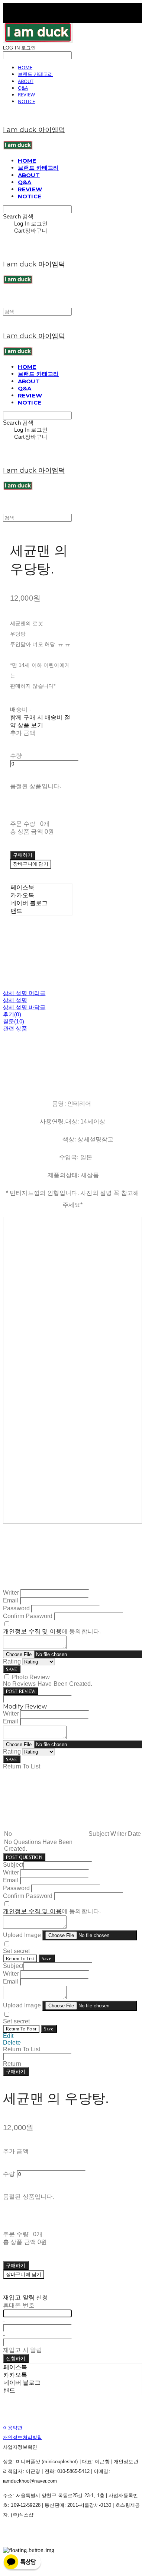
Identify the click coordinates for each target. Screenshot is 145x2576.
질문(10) (14, 1021)
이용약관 (13, 2428)
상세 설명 (15, 1000)
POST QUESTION (24, 1857)
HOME (25, 67)
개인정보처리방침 (22, 2437)
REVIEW (26, 95)
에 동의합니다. (52, 1631)
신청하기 (16, 2358)
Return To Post (21, 2029)
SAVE (12, 1669)
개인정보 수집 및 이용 (32, 1631)
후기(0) (12, 1014)
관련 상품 (15, 1028)
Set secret (17, 1951)
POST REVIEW (21, 1691)
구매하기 (16, 2072)
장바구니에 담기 (24, 2274)
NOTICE (26, 101)
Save (47, 1958)
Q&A (23, 88)
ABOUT (26, 81)
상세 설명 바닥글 (24, 1007)
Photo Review (31, 1677)
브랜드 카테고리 (35, 74)
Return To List (20, 1958)
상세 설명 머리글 (24, 993)
